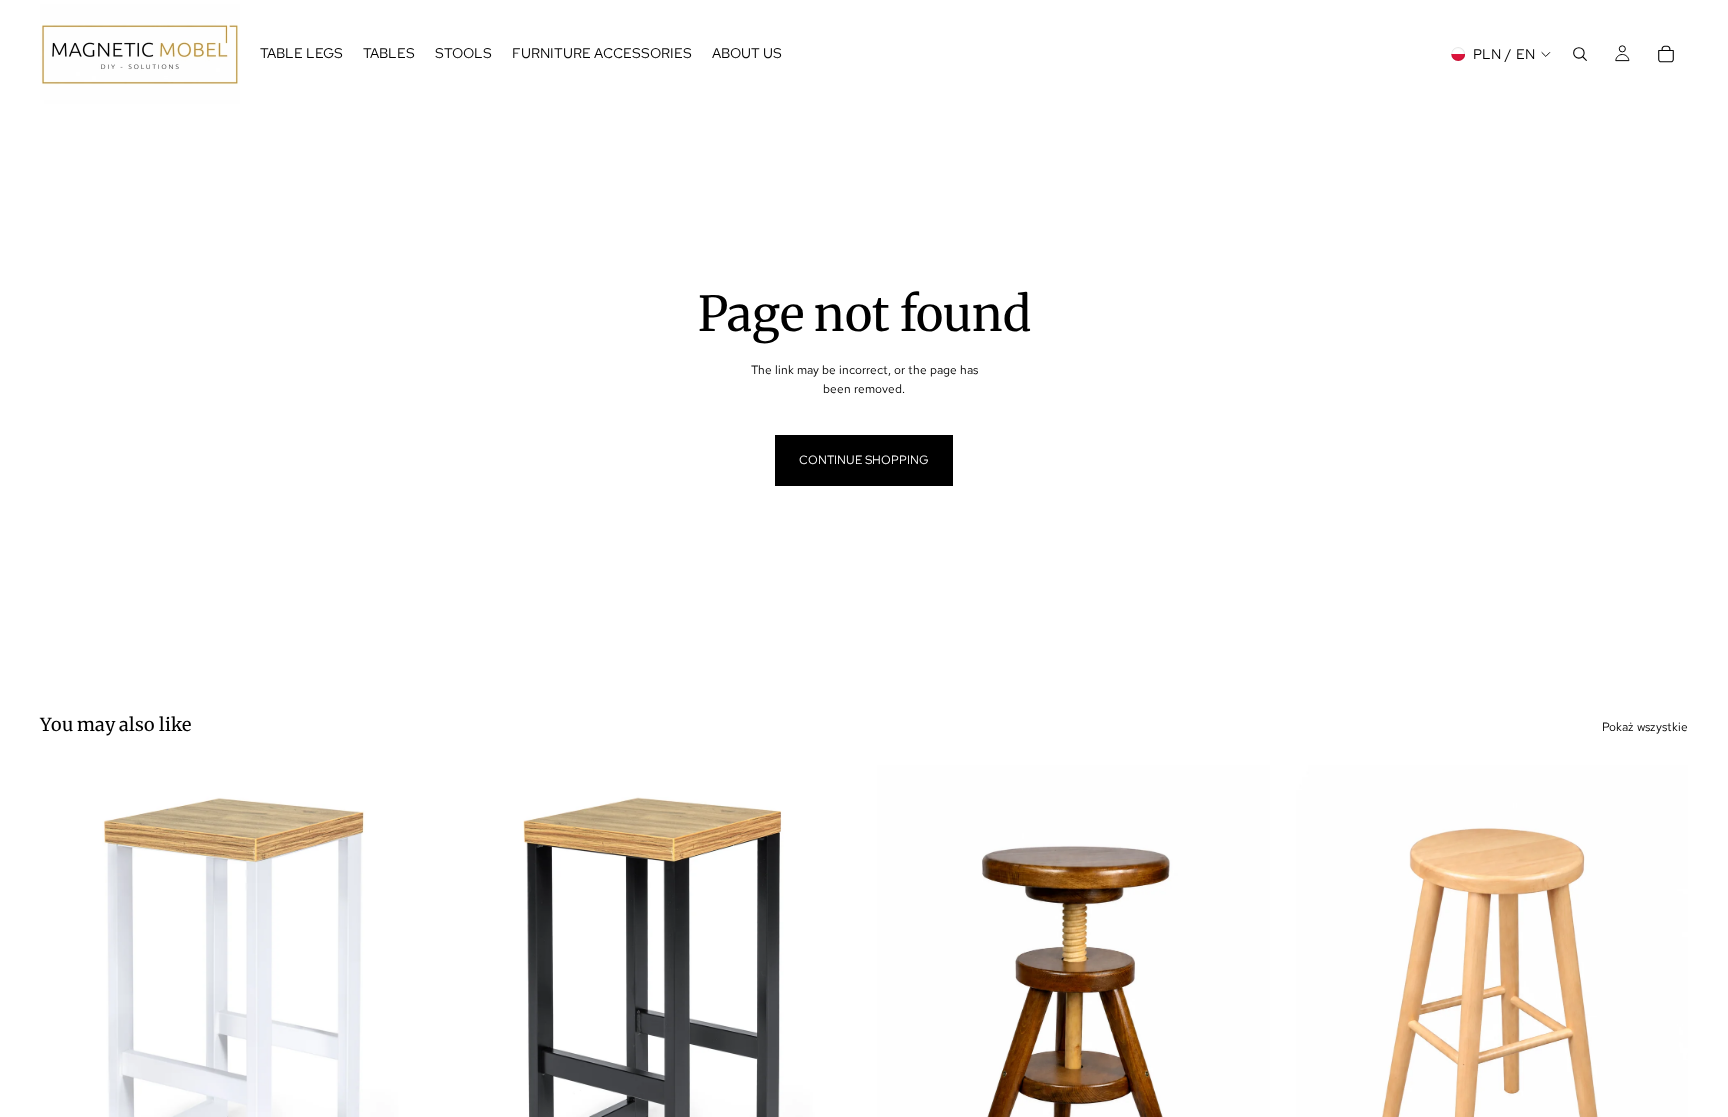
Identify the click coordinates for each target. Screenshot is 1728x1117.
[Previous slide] (70, 1010)
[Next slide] (403, 1010)
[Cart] (1666, 54)
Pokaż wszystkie (1645, 727)
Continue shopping (864, 460)
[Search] (1580, 54)
